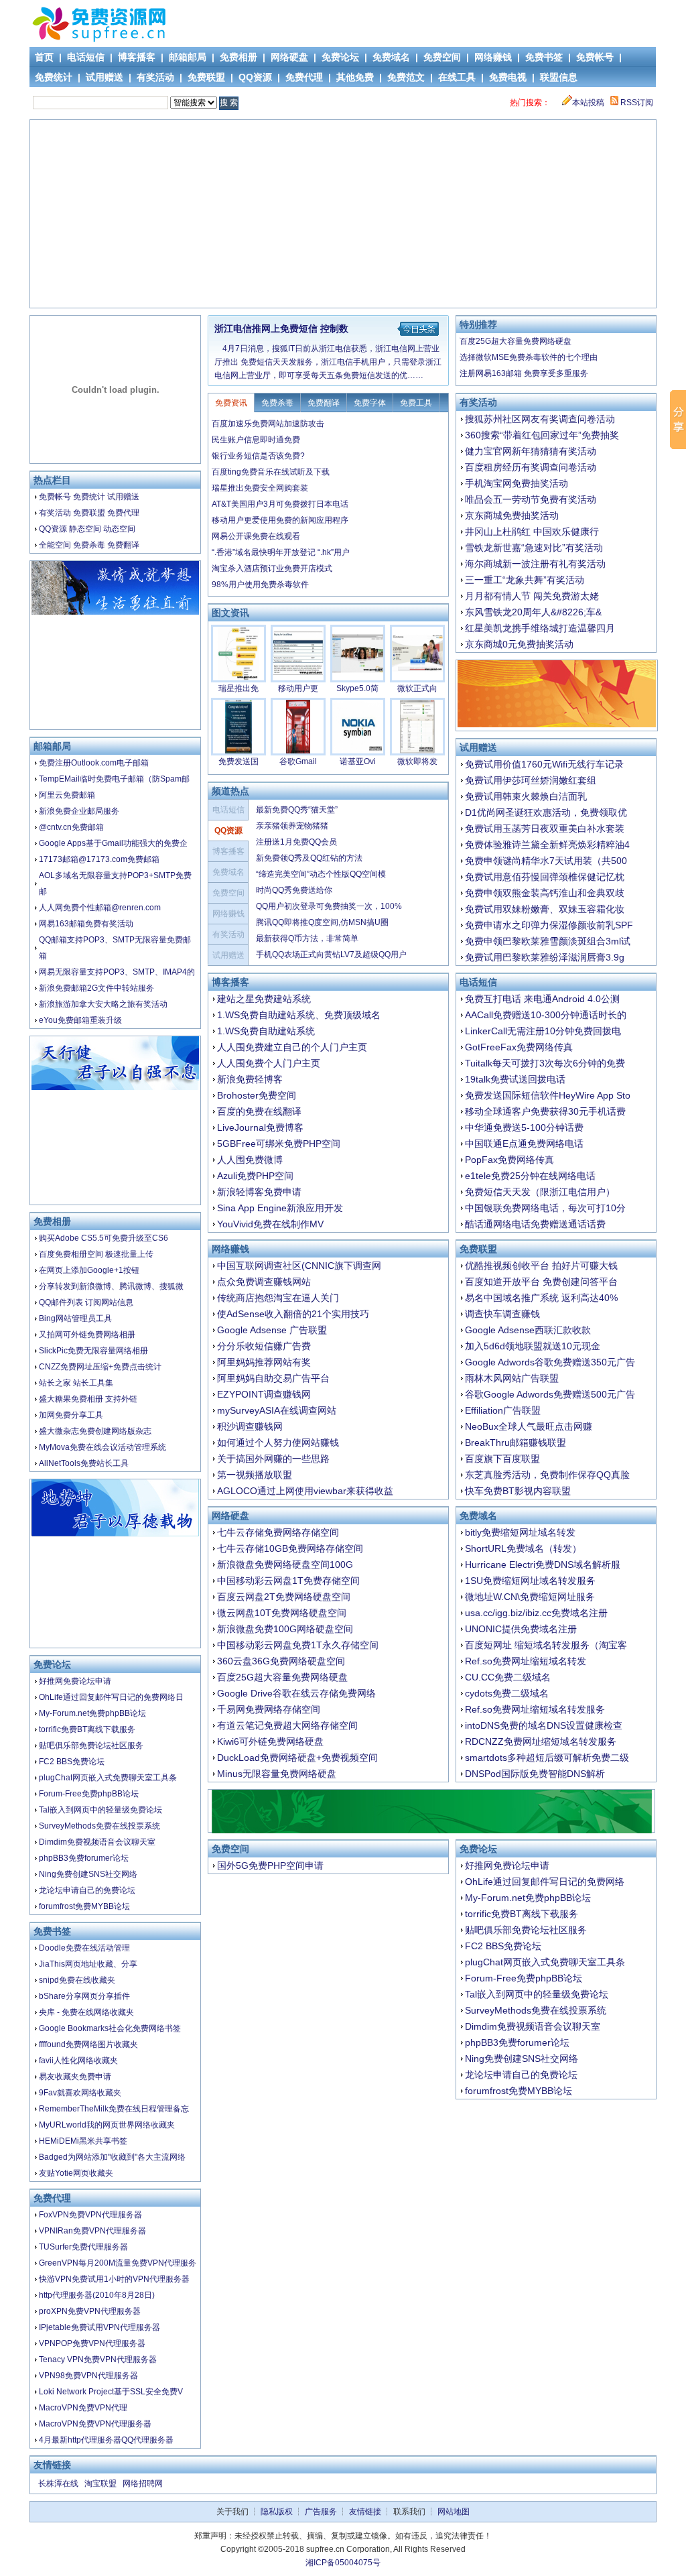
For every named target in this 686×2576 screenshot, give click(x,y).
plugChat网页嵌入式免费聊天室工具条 (108, 1778)
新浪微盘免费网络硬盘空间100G (285, 1565)
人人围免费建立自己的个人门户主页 (292, 1047)
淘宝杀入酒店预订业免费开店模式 (272, 568)
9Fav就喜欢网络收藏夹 (80, 2093)
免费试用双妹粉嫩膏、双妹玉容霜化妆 (545, 909)
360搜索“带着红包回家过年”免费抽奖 (542, 435)
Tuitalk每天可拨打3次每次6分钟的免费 (545, 1063)
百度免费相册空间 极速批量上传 (96, 1254)
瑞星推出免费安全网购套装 (260, 488)
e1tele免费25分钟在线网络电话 (530, 1176)
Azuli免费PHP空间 (255, 1176)
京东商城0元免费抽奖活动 (519, 644)
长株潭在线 (58, 2483)
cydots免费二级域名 (507, 1693)
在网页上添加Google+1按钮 (89, 1270)
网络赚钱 (493, 57)
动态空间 (119, 529)
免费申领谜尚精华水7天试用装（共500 (546, 861)
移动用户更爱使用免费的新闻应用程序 (280, 520)
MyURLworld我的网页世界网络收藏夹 (107, 2125)
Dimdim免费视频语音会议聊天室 (97, 1842)
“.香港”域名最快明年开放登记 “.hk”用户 (281, 552)
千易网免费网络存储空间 (269, 1709)
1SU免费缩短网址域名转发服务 (530, 1581)
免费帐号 (595, 57)
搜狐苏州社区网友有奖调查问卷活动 (540, 419)
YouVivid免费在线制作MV (270, 1224)
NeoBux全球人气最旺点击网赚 (529, 1426)
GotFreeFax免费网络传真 (519, 1047)
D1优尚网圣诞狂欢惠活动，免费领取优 (546, 812)
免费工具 (416, 403)
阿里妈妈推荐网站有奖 (264, 1362)
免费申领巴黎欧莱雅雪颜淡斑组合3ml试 (548, 941)
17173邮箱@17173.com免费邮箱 (99, 859)
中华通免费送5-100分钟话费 (524, 1127)
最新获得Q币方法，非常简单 (307, 938)
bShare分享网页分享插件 (84, 1996)
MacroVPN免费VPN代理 (83, 2408)
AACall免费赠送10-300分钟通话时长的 (546, 1015)
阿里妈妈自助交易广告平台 (273, 1378)
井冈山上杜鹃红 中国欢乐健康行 (532, 532)
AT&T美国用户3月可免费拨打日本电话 (280, 504)
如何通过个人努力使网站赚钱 (278, 1443)
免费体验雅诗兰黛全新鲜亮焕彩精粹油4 (547, 845)
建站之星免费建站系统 (264, 999)
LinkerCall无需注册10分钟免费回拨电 (543, 1031)
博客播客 (137, 57)
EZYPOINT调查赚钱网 (264, 1394)
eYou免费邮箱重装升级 (80, 1020)
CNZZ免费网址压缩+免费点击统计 (100, 1367)
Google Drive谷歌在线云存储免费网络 (296, 1693)
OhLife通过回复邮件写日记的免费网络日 (111, 1697)
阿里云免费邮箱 (67, 795)
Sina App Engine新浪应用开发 (280, 1208)
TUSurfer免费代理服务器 (83, 2247)
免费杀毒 (89, 545)
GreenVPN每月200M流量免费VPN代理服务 (118, 2263)
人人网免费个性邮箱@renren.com (100, 908)
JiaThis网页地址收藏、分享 (88, 1964)
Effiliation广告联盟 (503, 1410)
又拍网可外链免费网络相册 (87, 1335)
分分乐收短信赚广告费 (264, 1346)
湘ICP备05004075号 (343, 2563)
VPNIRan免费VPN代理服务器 (92, 2231)
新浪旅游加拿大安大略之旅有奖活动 (103, 1004)
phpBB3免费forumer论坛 (84, 1858)
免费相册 (238, 57)
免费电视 (508, 77)
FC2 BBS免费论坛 (72, 1762)
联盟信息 (559, 77)
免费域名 (391, 57)
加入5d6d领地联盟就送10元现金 (533, 1346)
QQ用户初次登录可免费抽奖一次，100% (329, 906)
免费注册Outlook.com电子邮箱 (94, 763)
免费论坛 (340, 57)
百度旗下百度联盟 (502, 1459)
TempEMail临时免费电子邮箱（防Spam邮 (114, 779)
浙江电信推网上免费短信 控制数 (281, 328)
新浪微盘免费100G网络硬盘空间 (285, 1629)
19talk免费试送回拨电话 (515, 1079)
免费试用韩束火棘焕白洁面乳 (526, 796)
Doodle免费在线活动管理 (84, 1948)
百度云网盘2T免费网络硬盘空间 (284, 1597)
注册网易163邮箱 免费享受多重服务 (524, 373)
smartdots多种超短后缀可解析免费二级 (547, 1758)
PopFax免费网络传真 (509, 1160)
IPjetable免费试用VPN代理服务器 (99, 2327)
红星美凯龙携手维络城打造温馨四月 (540, 628)
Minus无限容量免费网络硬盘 (277, 1774)
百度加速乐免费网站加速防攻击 (268, 424)
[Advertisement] (344, 214)
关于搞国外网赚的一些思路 (273, 1459)
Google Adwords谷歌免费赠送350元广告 (550, 1362)
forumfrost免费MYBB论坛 (84, 1906)
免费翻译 (123, 545)
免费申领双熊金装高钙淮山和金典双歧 (545, 893)
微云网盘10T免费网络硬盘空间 (282, 1613)
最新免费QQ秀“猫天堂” (297, 810)
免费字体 (370, 403)
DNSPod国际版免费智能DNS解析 (535, 1774)
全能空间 (55, 545)
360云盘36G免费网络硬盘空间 (281, 1661)
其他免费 (355, 77)
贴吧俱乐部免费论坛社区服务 (91, 1745)
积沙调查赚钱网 (250, 1426)
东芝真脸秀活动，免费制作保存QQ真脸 (547, 1475)
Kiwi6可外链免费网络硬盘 (270, 1741)
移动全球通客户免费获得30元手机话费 (545, 1111)
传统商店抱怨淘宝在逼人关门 (278, 1298)
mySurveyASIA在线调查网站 (277, 1410)
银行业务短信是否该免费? (258, 456)
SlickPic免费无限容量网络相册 (93, 1351)
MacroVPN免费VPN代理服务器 (95, 2424)
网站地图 (454, 2512)
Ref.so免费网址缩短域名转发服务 (535, 1709)
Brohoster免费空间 (257, 1095)
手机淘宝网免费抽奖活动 (517, 483)
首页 (44, 57)
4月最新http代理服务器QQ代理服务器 (106, 2440)
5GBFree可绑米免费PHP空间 (279, 1144)
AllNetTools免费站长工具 (84, 1463)
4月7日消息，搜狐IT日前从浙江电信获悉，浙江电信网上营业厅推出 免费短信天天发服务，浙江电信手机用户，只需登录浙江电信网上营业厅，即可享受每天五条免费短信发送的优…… (328, 362)
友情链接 (365, 2512)
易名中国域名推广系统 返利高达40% (541, 1298)
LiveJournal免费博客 (260, 1127)
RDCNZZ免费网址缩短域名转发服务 (541, 1741)
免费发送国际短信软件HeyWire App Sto (548, 1095)
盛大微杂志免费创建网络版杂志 (95, 1431)
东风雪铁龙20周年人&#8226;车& (533, 612)
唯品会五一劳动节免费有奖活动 (531, 499)
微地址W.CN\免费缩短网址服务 (530, 1597)
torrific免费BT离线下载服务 (87, 1729)
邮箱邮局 (188, 57)
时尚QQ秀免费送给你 (294, 890)
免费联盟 (206, 77)
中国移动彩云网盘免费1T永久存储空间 (298, 1645)
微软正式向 (417, 688)
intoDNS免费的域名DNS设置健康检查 (544, 1725)
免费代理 (304, 77)
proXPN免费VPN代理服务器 (90, 2311)
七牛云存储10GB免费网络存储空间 (290, 1548)
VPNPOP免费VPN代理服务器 (92, 2343)
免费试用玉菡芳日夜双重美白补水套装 (545, 829)
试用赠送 (105, 77)
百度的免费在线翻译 (259, 1111)
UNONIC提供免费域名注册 (521, 1629)
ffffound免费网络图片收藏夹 (88, 2044)
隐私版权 (277, 2512)
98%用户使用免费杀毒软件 (260, 585)
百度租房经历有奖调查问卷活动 (531, 467)
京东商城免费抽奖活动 (512, 515)
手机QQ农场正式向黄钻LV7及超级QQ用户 (331, 955)
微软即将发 (417, 761)
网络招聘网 (143, 2483)
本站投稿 (588, 103)
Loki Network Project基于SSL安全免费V (111, 2392)
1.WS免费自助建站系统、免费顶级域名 (299, 1015)
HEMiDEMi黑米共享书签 (83, 2141)
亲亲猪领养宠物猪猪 (292, 826)
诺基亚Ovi (358, 761)
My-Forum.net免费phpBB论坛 (92, 1713)
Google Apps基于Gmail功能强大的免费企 (113, 843)
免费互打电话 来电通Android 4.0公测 (542, 999)
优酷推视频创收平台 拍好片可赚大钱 (541, 1266)
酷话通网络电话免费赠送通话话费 (535, 1224)
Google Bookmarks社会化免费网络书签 (110, 2028)
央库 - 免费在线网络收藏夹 (86, 2012)
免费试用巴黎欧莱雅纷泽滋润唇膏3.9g (545, 957)
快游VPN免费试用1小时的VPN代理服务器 (114, 2279)
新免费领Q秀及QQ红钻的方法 (309, 858)
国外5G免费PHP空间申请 (270, 1865)
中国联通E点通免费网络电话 (524, 1144)
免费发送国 (238, 761)
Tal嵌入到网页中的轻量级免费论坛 (100, 1810)
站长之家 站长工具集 (76, 1383)
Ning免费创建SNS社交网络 (88, 1874)
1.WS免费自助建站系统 (266, 1031)
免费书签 (544, 57)
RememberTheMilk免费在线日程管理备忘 (114, 2109)
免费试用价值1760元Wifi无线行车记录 (544, 764)
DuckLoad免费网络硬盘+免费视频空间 (297, 1758)
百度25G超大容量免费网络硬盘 (516, 341)
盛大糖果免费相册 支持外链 (88, 1399)
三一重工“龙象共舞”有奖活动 (525, 580)
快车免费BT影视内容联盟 (518, 1491)
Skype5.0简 (357, 688)
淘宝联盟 (100, 2483)
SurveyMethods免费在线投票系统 (99, 1826)
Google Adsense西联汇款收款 (528, 1330)
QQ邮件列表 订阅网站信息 (86, 1302)
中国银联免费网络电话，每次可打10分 (545, 1208)
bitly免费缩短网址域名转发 (520, 1532)
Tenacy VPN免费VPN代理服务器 (98, 2359)
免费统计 (54, 77)
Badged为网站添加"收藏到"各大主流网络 (112, 2157)
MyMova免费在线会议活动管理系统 (102, 1447)
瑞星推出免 (238, 688)
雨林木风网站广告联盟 (512, 1378)
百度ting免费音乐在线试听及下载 (271, 472)
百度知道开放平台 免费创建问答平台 (541, 1282)
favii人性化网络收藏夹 (78, 2061)
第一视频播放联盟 (255, 1475)
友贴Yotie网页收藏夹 (76, 2173)
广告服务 (321, 2512)
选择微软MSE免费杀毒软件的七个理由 (529, 357)
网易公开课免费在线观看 (256, 536)
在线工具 (457, 77)
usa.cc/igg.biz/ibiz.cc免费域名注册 (536, 1613)
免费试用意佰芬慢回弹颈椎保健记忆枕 (545, 877)
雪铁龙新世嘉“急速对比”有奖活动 (534, 548)
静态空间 (85, 529)
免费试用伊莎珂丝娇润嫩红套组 (531, 780)
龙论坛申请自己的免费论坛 (87, 1890)
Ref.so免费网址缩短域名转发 (526, 1661)
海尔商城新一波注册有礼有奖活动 (535, 564)
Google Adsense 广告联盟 (272, 1330)
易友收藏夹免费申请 (75, 2077)
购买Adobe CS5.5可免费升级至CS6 (104, 1238)
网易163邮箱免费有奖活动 (86, 924)
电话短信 (86, 57)
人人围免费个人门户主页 (269, 1063)
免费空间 (442, 57)
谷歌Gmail (298, 761)
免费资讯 (231, 403)
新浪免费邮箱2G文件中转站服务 (96, 988)
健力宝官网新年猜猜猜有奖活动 (531, 451)
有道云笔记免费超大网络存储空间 (287, 1725)
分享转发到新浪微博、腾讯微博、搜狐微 (111, 1286)
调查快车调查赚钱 (502, 1314)
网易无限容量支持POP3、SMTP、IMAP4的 (117, 972)
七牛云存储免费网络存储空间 (278, 1532)
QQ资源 (255, 77)
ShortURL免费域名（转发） (523, 1548)
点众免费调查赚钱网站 (264, 1282)
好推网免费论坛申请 (75, 1681)
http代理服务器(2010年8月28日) (97, 2295)
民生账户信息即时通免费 (256, 440)
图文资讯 (230, 613)
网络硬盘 (289, 57)
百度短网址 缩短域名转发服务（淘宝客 (546, 1645)
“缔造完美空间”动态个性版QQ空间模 (321, 874)
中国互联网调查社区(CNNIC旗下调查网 (299, 1266)
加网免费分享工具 (71, 1415)
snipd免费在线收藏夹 (77, 1980)
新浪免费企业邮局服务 (79, 811)
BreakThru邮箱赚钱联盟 (516, 1443)
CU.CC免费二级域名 (508, 1677)
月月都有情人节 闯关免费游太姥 (532, 596)
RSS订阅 (636, 103)
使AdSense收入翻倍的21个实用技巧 (293, 1314)
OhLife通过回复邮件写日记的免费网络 (545, 1882)
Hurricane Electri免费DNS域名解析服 (543, 1565)
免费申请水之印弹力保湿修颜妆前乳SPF (549, 925)
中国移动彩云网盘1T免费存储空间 (288, 1581)
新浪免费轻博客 (250, 1079)
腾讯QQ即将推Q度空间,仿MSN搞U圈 (322, 922)
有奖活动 (155, 77)
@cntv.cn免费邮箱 (71, 827)
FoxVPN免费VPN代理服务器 (90, 2215)
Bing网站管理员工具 (75, 1318)
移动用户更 (298, 688)
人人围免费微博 (250, 1160)
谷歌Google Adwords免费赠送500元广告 (550, 1394)
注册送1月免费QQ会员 (296, 842)
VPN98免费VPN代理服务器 (88, 2376)
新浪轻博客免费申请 (259, 1192)
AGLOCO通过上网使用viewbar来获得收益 (305, 1491)
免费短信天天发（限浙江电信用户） (540, 1192)
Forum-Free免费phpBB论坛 (89, 1794)
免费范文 (406, 77)
